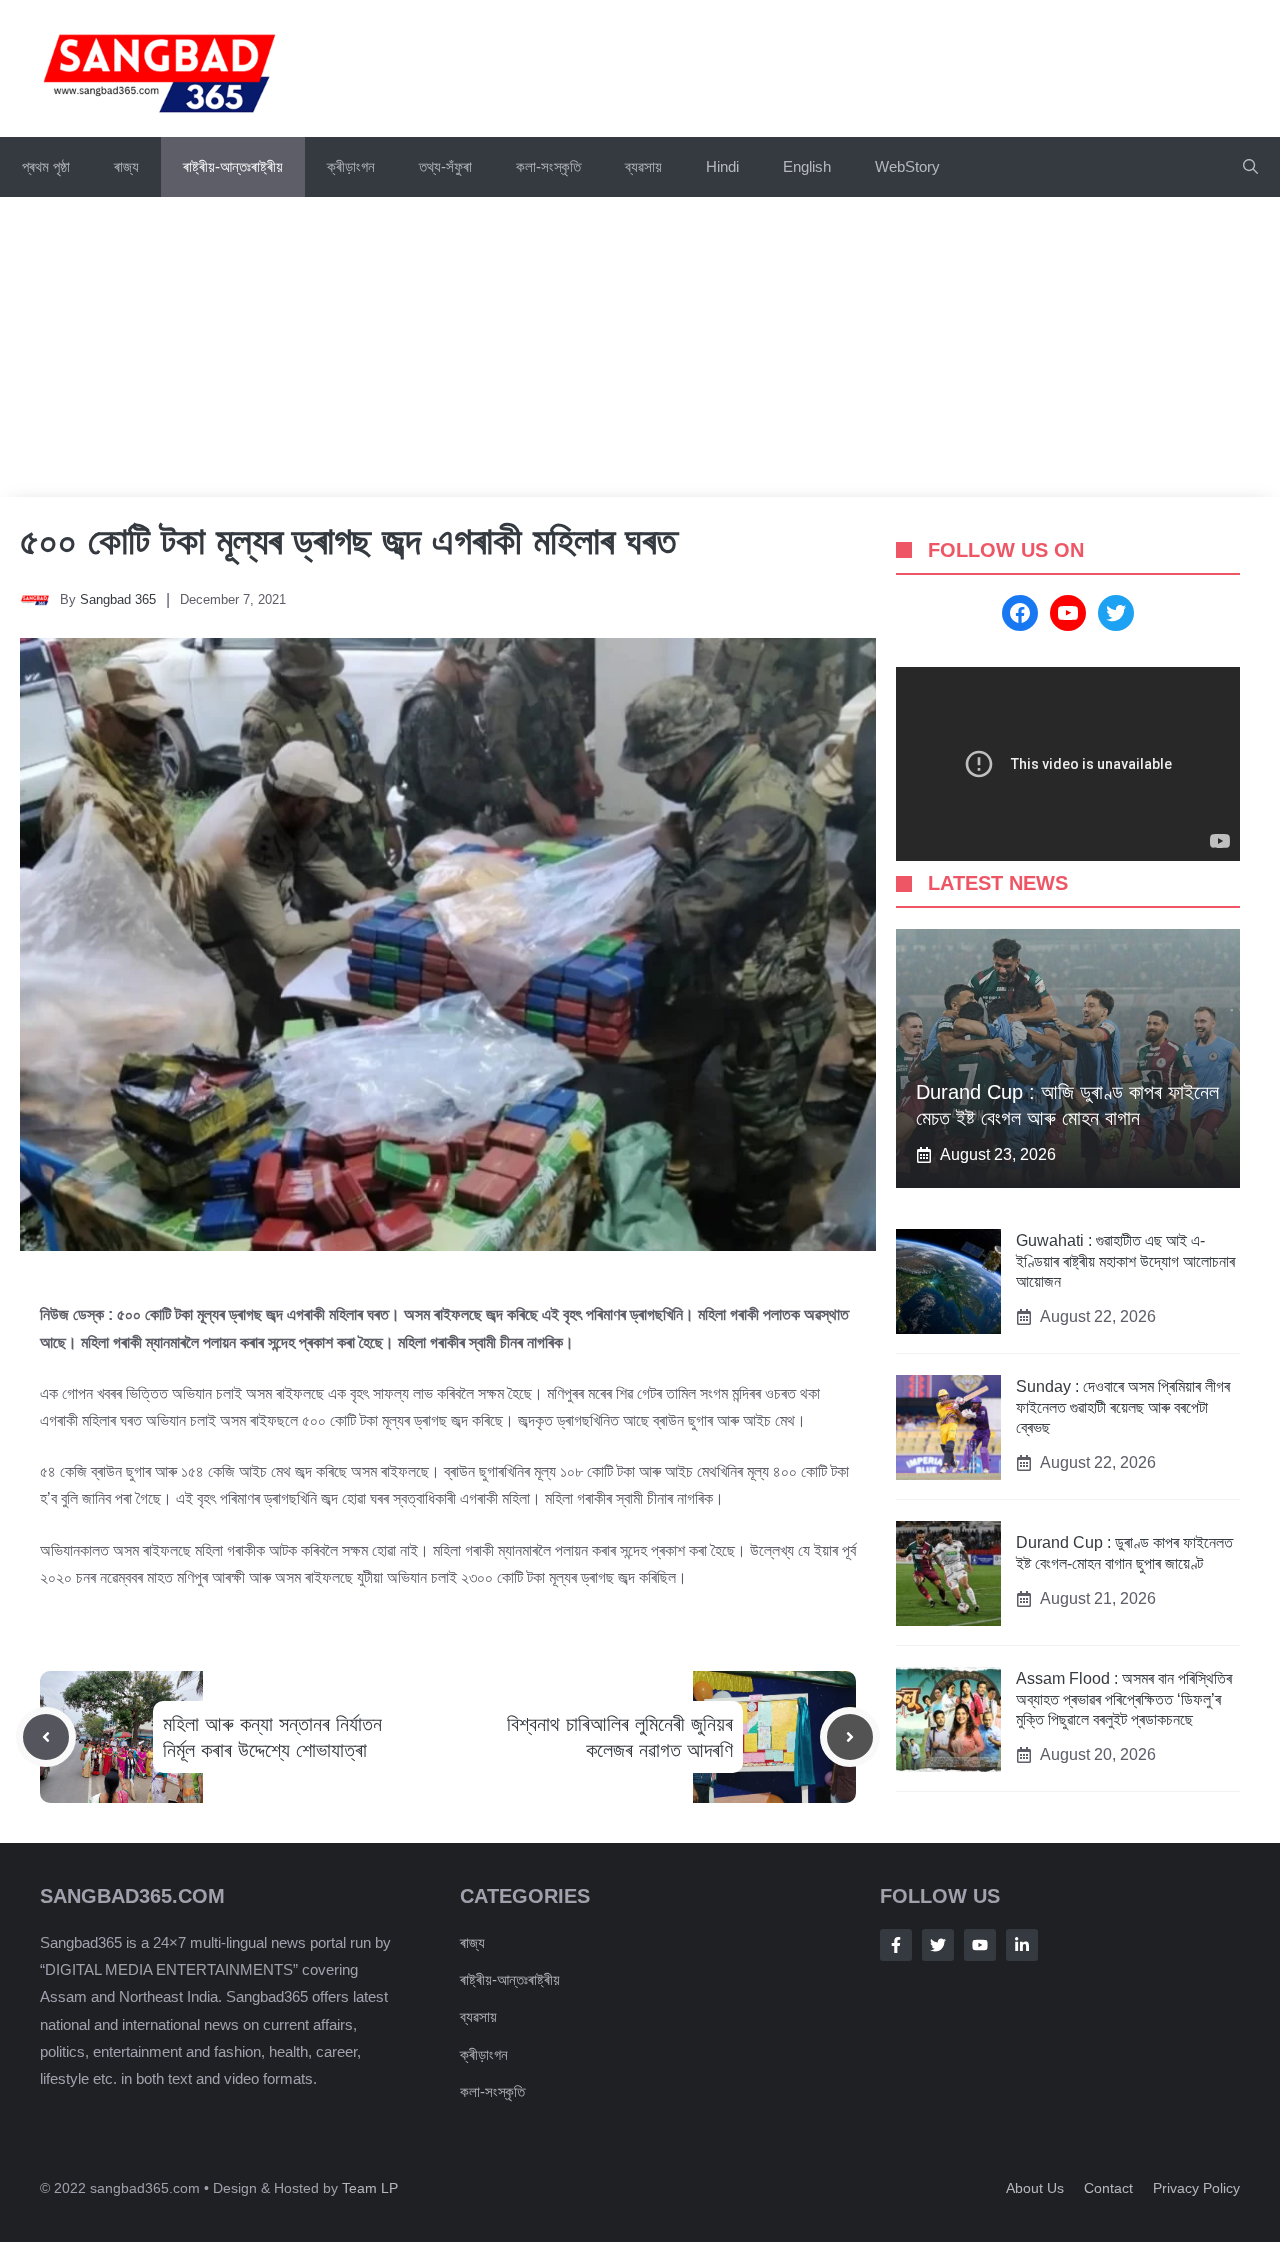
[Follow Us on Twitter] (938, 1945)
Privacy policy (1196, 2188)
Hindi (722, 166)
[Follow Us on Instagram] (980, 1945)
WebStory (907, 166)
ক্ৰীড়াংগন (351, 166)
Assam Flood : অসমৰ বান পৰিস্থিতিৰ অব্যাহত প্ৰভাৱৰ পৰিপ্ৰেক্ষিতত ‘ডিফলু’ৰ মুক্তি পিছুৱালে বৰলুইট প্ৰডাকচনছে (1124, 1699)
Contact (1108, 2188)
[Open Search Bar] (1250, 167)
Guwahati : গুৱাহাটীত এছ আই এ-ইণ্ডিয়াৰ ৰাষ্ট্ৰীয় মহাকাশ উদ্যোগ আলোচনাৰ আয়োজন (1125, 1261)
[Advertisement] (640, 347)
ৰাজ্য (126, 166)
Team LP (370, 2188)
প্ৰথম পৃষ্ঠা (46, 166)
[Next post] (850, 1737)
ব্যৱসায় (643, 166)
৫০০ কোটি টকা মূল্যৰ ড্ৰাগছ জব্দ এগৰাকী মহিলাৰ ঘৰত (348, 541)
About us (1035, 2188)
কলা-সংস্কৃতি (548, 166)
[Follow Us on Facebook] (896, 1945)
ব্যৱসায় (478, 2016)
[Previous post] (46, 1737)
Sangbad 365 (118, 599)
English (807, 166)
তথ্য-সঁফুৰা (445, 166)
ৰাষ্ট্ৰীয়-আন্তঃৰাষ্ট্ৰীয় (233, 166)
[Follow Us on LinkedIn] (1022, 1945)
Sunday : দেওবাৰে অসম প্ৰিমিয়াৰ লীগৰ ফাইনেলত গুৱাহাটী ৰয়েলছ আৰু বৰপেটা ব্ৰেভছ (1123, 1407)
